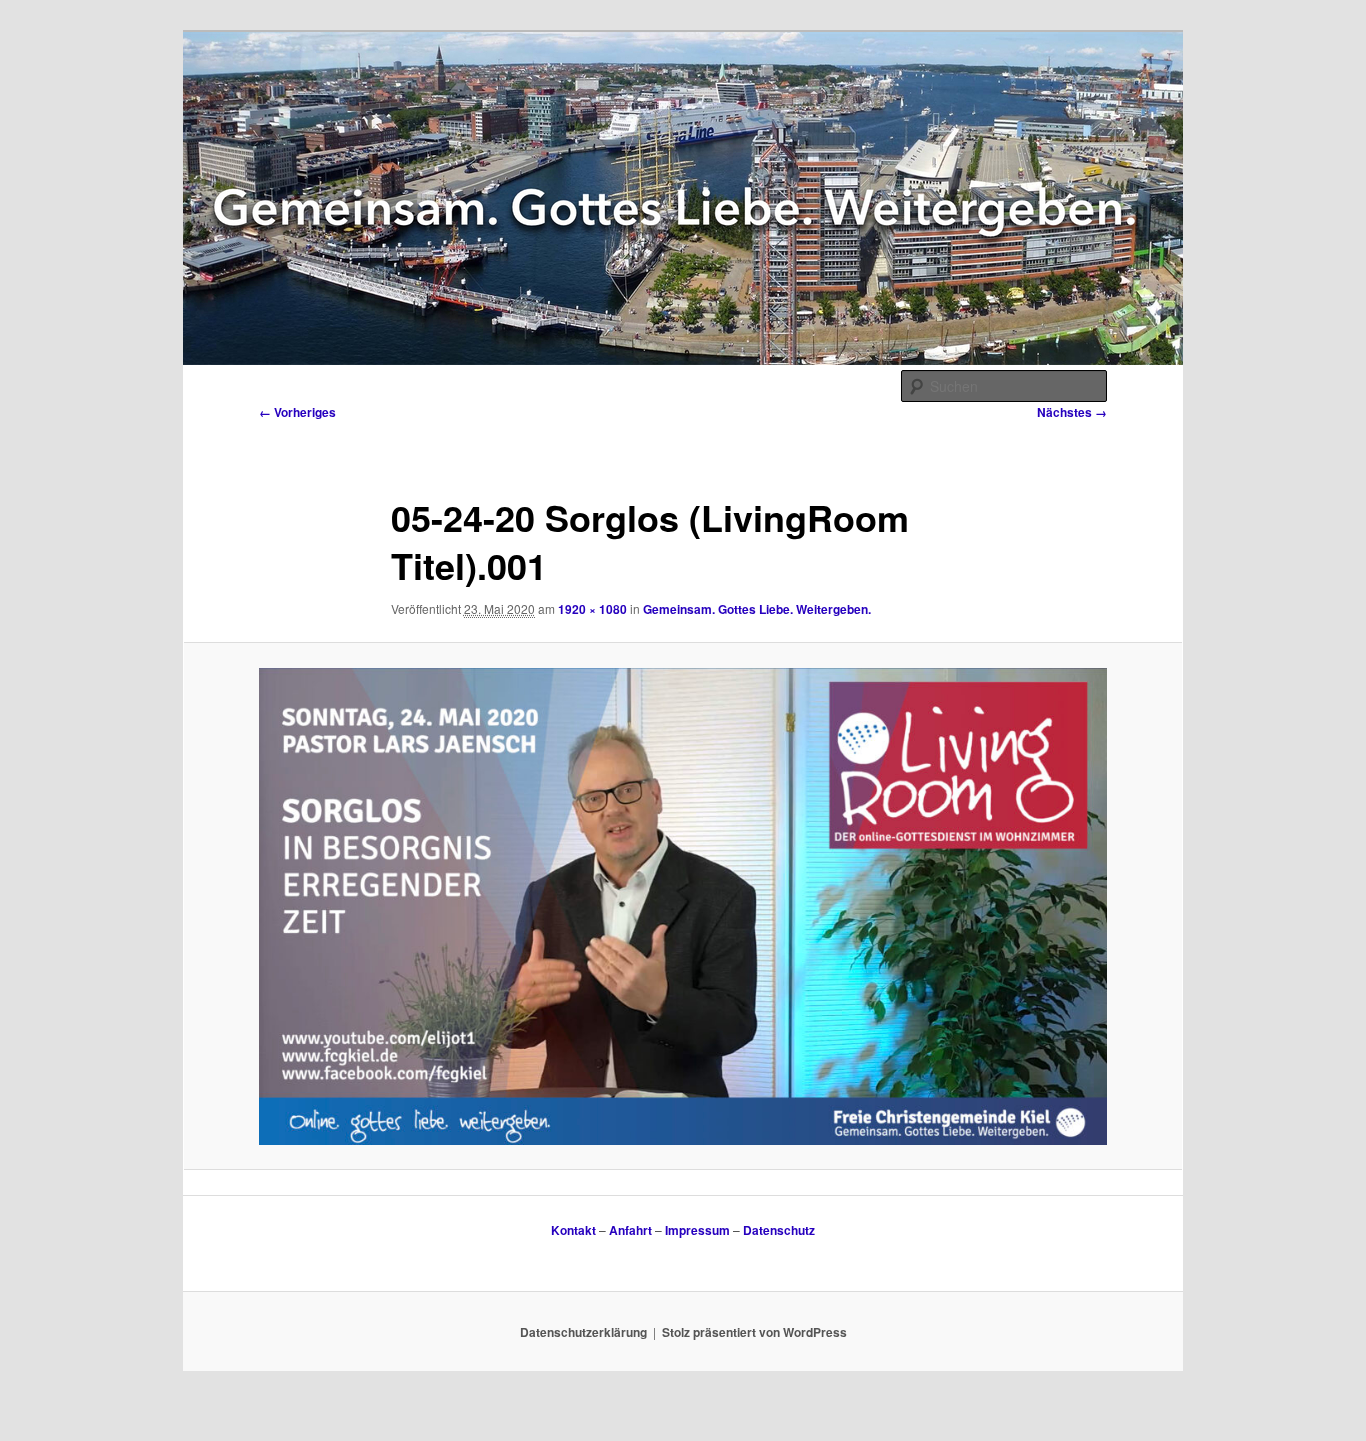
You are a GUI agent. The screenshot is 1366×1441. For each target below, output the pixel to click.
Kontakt (573, 1230)
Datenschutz (779, 1230)
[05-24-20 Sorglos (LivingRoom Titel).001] (683, 906)
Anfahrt (630, 1230)
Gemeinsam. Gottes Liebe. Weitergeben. (757, 609)
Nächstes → (1072, 412)
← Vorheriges (297, 412)
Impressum (697, 1230)
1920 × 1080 (592, 609)
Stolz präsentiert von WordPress (754, 1332)
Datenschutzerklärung (583, 1332)
